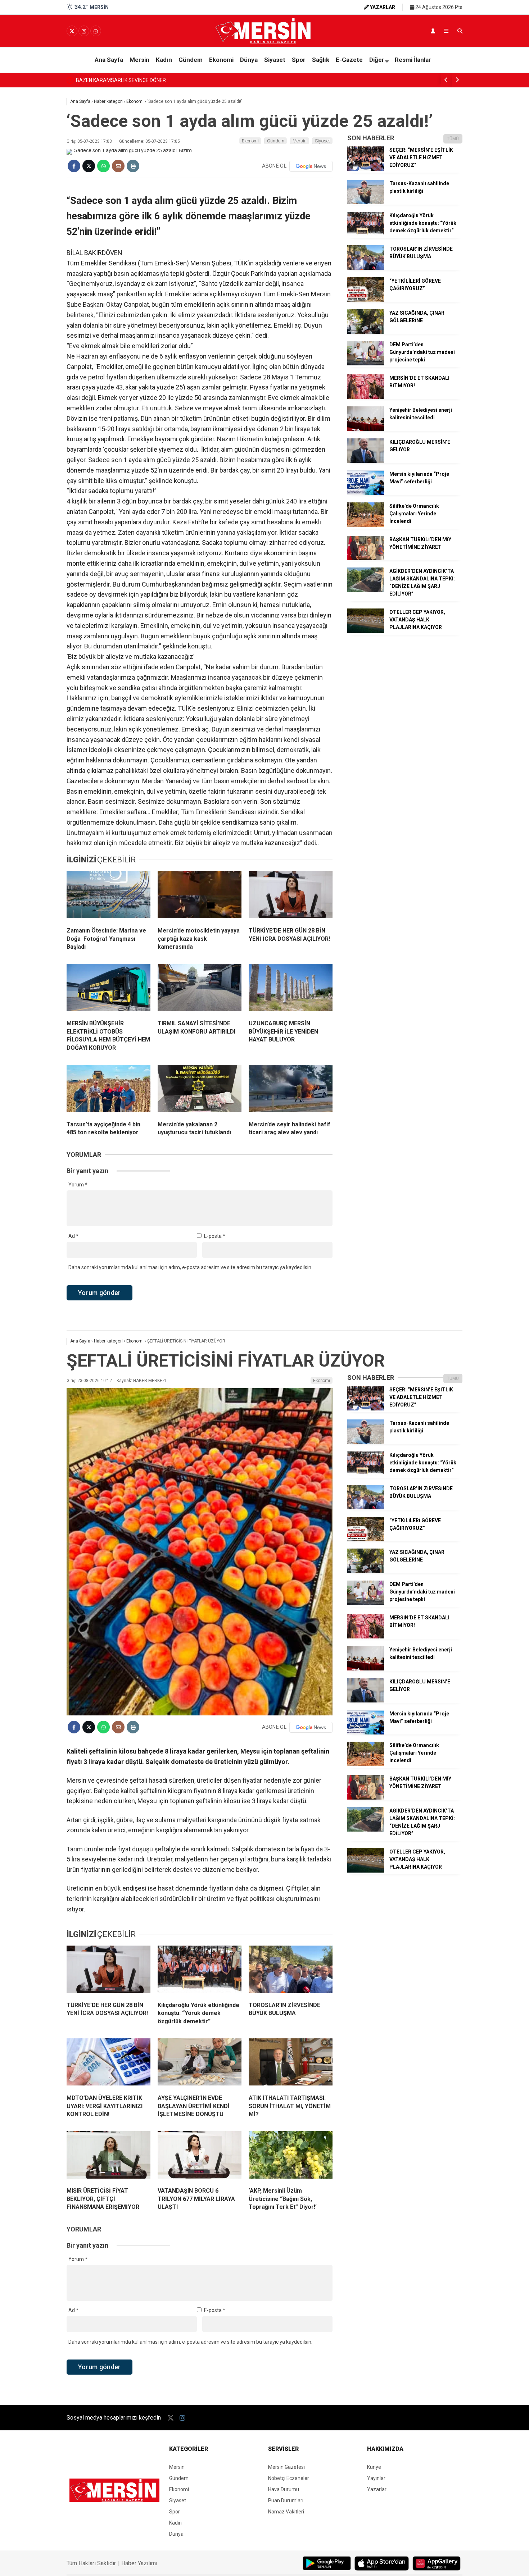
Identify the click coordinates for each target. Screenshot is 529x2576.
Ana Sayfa (109, 60)
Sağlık (321, 60)
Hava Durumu (284, 2489)
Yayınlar (376, 2478)
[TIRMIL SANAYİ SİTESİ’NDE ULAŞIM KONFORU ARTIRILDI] (200, 989)
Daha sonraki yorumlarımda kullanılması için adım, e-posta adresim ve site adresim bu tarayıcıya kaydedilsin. (190, 1267)
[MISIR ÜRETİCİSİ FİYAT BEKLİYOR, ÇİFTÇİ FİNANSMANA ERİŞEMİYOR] (108, 2156)
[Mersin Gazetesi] (264, 42)
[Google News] (311, 166)
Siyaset (275, 60)
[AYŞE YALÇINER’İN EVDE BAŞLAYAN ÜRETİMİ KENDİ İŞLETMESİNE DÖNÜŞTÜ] (200, 2064)
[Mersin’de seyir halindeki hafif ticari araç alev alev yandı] (291, 1090)
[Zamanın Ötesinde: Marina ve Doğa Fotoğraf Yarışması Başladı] (108, 896)
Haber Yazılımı (139, 2563)
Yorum (78, 1185)
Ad (73, 1236)
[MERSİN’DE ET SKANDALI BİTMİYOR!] (366, 397)
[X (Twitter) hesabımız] (72, 31)
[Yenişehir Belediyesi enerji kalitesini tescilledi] (366, 429)
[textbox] (200, 548)
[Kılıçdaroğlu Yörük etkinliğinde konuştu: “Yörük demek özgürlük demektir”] (366, 234)
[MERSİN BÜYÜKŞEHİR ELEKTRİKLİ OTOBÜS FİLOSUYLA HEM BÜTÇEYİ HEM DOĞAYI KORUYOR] (108, 989)
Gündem (191, 60)
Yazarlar (377, 2489)
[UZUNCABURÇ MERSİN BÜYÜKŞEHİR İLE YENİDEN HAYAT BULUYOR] (291, 989)
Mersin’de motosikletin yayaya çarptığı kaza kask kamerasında (148, 80)
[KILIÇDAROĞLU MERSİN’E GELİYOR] (366, 461)
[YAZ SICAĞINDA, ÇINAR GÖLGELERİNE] (366, 332)
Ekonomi (221, 60)
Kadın (164, 60)
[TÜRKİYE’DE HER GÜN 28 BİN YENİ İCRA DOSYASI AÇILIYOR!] (291, 896)
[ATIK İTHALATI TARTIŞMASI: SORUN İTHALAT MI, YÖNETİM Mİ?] (291, 2064)
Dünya (249, 60)
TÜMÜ (453, 139)
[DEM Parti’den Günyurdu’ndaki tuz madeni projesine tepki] (366, 364)
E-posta (215, 1236)
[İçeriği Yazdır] (133, 166)
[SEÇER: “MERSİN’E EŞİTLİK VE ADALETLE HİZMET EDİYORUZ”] (366, 169)
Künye (374, 2467)
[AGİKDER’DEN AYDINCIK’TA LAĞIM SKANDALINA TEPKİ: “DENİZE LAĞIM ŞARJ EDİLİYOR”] (366, 590)
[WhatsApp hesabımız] (96, 31)
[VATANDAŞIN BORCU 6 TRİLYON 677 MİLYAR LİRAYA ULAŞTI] (200, 2156)
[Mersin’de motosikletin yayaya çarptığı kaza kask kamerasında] (200, 896)
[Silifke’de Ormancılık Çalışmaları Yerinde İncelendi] (366, 525)
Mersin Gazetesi (286, 2467)
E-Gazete (349, 60)
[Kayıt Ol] (433, 31)
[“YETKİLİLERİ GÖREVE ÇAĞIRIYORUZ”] (366, 300)
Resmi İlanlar (413, 60)
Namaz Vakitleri (286, 2512)
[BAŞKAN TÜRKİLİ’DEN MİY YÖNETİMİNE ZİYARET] (366, 558)
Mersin (139, 60)
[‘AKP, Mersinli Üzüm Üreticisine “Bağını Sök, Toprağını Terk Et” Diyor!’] (291, 2156)
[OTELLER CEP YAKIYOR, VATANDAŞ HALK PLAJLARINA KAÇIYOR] (366, 631)
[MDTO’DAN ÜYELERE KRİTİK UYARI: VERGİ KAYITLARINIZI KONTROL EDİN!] (108, 2064)
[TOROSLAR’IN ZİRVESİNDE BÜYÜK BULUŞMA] (366, 268)
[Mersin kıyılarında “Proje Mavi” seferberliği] (366, 493)
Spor (299, 60)
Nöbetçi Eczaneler (289, 2478)
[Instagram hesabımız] (84, 31)
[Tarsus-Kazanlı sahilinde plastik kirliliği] (366, 202)
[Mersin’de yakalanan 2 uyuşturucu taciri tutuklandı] (200, 1090)
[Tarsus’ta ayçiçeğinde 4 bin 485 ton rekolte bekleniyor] (108, 1090)
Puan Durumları (286, 2500)
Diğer (377, 60)
